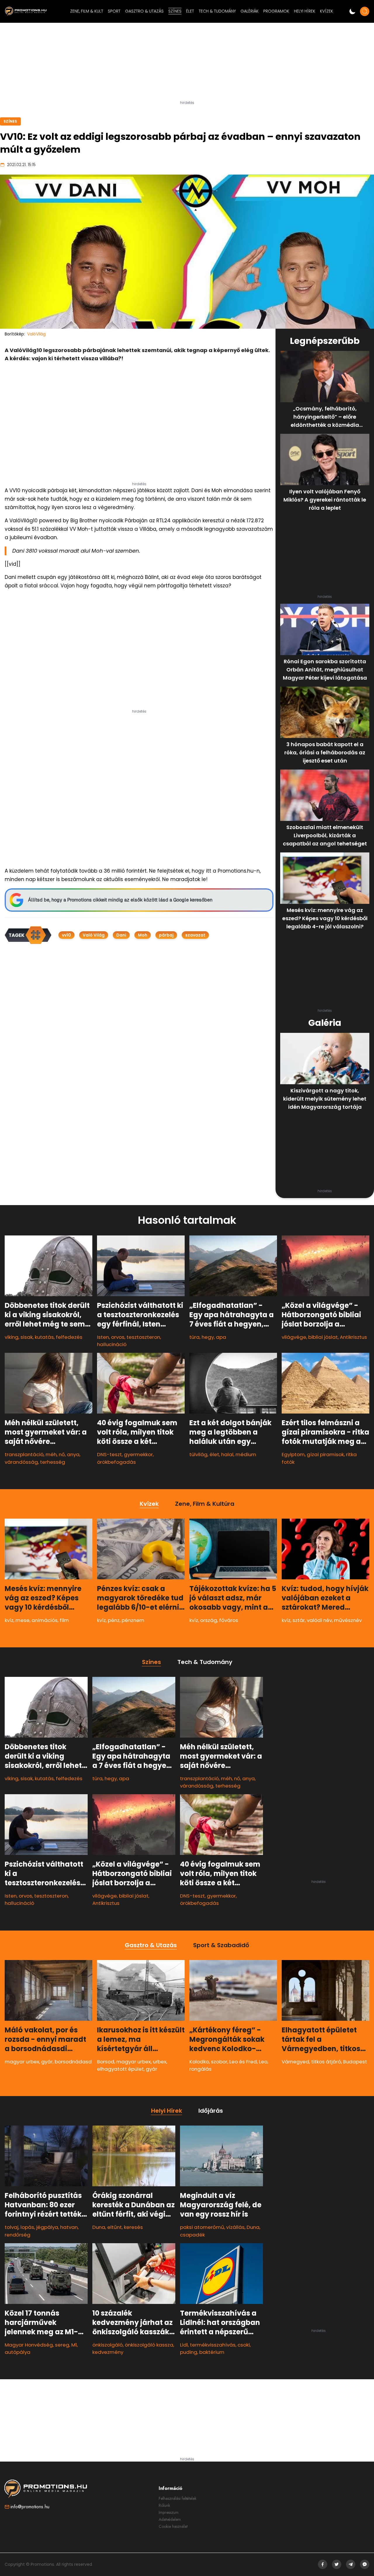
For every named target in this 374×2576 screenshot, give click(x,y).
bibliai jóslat (323, 1337)
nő (62, 1454)
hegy (208, 1337)
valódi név (319, 1620)
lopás (27, 2227)
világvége (294, 1337)
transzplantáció (24, 1454)
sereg (62, 2345)
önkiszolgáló (108, 2345)
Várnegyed (295, 2062)
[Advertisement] (187, 64)
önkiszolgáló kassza (149, 2345)
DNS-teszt (109, 1454)
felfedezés (69, 1337)
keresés (133, 2227)
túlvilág (198, 1454)
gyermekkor (138, 1454)
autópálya (18, 2352)
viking (12, 1337)
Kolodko (199, 2062)
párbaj (166, 935)
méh (51, 1454)
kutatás (44, 1337)
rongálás (200, 2069)
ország (209, 1620)
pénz (114, 1620)
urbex (160, 2062)
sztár (299, 1620)
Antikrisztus (353, 1337)
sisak (27, 1337)
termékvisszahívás (213, 2345)
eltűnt (115, 2227)
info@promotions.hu (30, 2507)
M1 (74, 2345)
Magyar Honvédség (29, 2345)
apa (221, 1337)
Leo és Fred (243, 2062)
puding (189, 2352)
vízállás (235, 2227)
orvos (118, 1337)
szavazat (195, 935)
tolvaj (12, 2227)
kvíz (9, 1620)
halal (227, 1454)
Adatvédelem (170, 2519)
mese (22, 1620)
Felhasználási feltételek (178, 2498)
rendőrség (18, 2234)
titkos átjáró (326, 2062)
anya (73, 1454)
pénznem (133, 1620)
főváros (229, 1620)
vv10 (66, 935)
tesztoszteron (143, 1337)
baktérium (212, 2352)
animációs (45, 1620)
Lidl (184, 2345)
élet (214, 1454)
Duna (99, 2227)
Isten (103, 1337)
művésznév (348, 1620)
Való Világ (94, 935)
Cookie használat (173, 2526)
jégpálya (47, 2227)
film (64, 1620)
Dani (121, 935)
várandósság (21, 1462)
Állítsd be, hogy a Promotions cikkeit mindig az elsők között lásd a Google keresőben (120, 900)
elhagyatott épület (120, 2069)
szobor (219, 2062)
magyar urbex (22, 2062)
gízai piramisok (325, 1454)
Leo (263, 2062)
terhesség (53, 1462)
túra (194, 1337)
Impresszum (169, 2512)
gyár (47, 2062)
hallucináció (112, 1344)
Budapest (355, 2062)
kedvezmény (108, 2352)
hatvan (69, 2227)
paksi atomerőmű (202, 2227)
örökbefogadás (116, 1462)
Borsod (106, 2062)
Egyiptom (293, 1454)
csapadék (192, 2234)
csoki (244, 2345)
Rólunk (164, 2505)
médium (246, 1454)
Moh (143, 935)
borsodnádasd (73, 2062)
